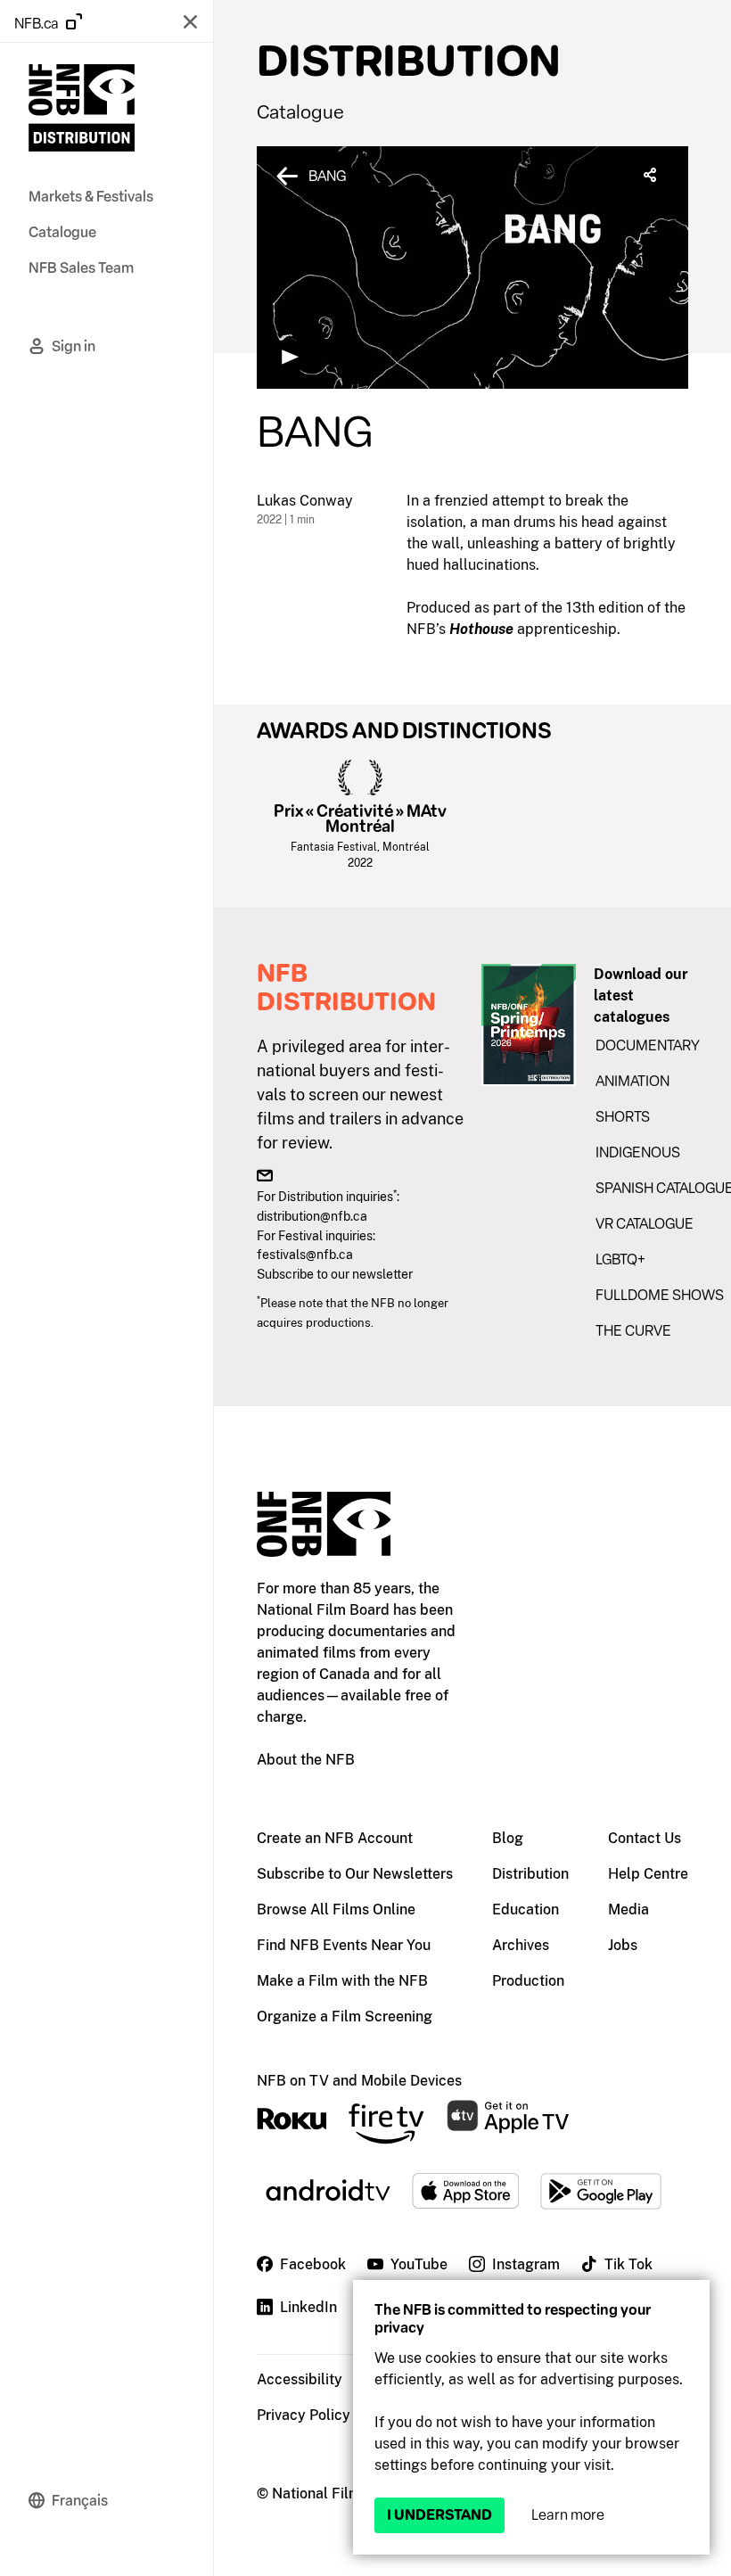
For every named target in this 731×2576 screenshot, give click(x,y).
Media (628, 1909)
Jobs (623, 1945)
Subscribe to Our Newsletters (355, 1874)
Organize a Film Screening (345, 2016)
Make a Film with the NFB (342, 1981)
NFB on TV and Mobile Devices (359, 2081)
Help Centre (648, 1874)
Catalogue (300, 112)
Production (528, 1981)
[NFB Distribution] (82, 111)
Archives (521, 1945)
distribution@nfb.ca (312, 1216)
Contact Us (645, 1838)
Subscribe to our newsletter (335, 1274)
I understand (439, 2515)
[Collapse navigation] (190, 21)
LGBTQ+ (620, 1259)
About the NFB (306, 1760)
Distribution (530, 1874)
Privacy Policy (304, 2415)
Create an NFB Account (335, 1838)
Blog (508, 1838)
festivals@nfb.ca (305, 1254)
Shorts (623, 1117)
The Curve (633, 1331)
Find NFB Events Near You (344, 1945)
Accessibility (300, 2379)
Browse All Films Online (336, 1909)
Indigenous (638, 1152)
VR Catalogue (645, 1224)
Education (526, 1909)
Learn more (568, 2515)
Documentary (648, 1045)
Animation (632, 1081)
